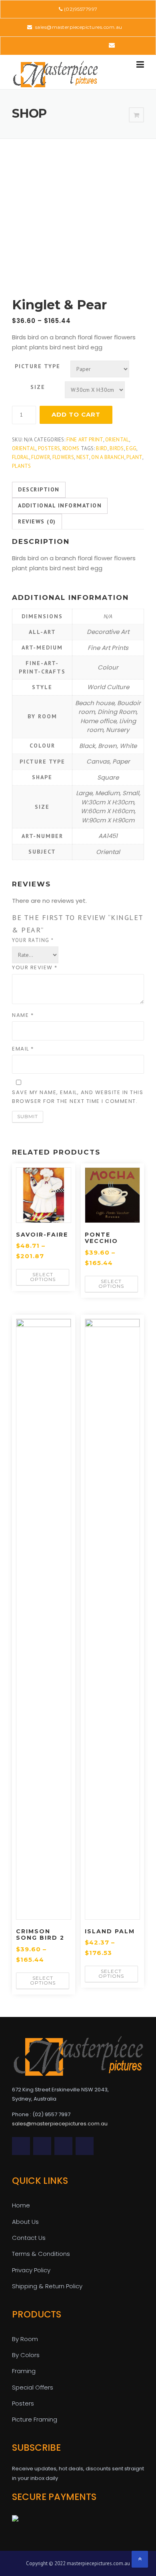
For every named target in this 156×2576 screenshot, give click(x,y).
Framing (24, 2371)
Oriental (117, 440)
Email (23, 1049)
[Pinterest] (77, 45)
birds (117, 448)
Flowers (63, 457)
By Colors (26, 2355)
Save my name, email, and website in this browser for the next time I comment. (78, 1097)
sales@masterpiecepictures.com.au (78, 27)
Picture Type (38, 366)
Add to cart (76, 414)
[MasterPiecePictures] (55, 74)
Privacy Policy (31, 2270)
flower (41, 457)
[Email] (112, 45)
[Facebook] (55, 45)
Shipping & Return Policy (47, 2286)
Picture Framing (35, 2419)
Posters (49, 448)
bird (102, 448)
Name (23, 1015)
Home (21, 2205)
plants (22, 466)
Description (39, 489)
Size (38, 387)
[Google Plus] (89, 45)
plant (134, 457)
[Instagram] (100, 45)
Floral (21, 457)
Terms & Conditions (41, 2254)
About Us (25, 2222)
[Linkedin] (66, 45)
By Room (25, 2339)
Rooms (71, 448)
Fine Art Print (85, 440)
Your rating (33, 940)
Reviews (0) (37, 521)
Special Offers (33, 2387)
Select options (43, 1277)
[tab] (39, 490)
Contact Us (29, 2238)
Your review (35, 967)
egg (131, 448)
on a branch (108, 457)
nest (83, 457)
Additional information (60, 505)
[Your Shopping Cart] (136, 115)
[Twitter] (44, 45)
